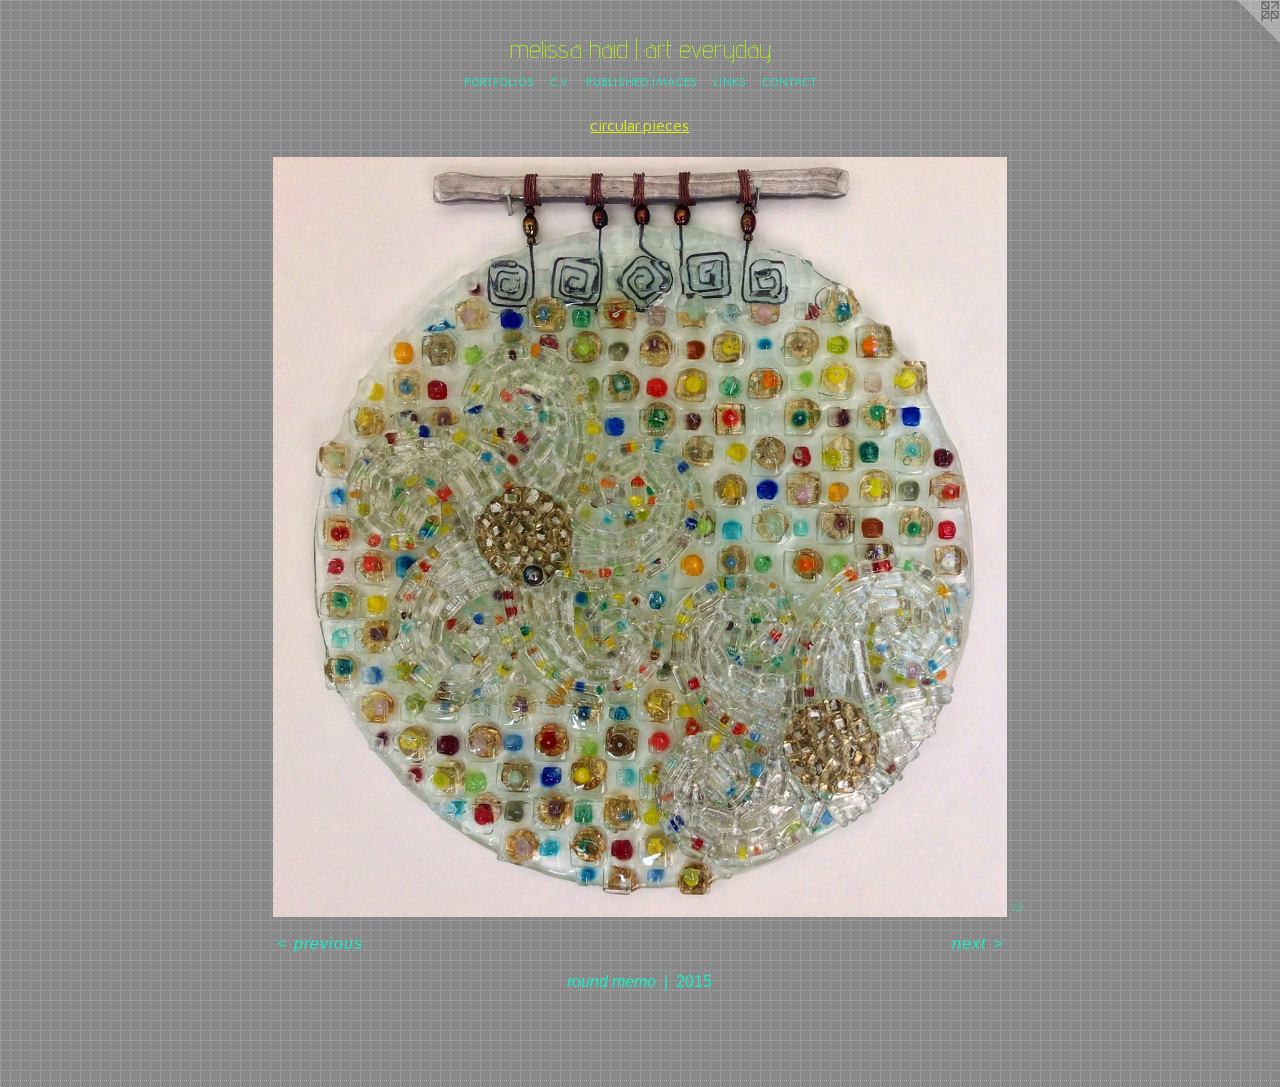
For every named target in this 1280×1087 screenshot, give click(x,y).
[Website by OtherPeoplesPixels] (1240, 40)
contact (789, 81)
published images (641, 81)
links (729, 81)
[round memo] (639, 537)
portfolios (499, 81)
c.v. (560, 81)
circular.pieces (639, 125)
